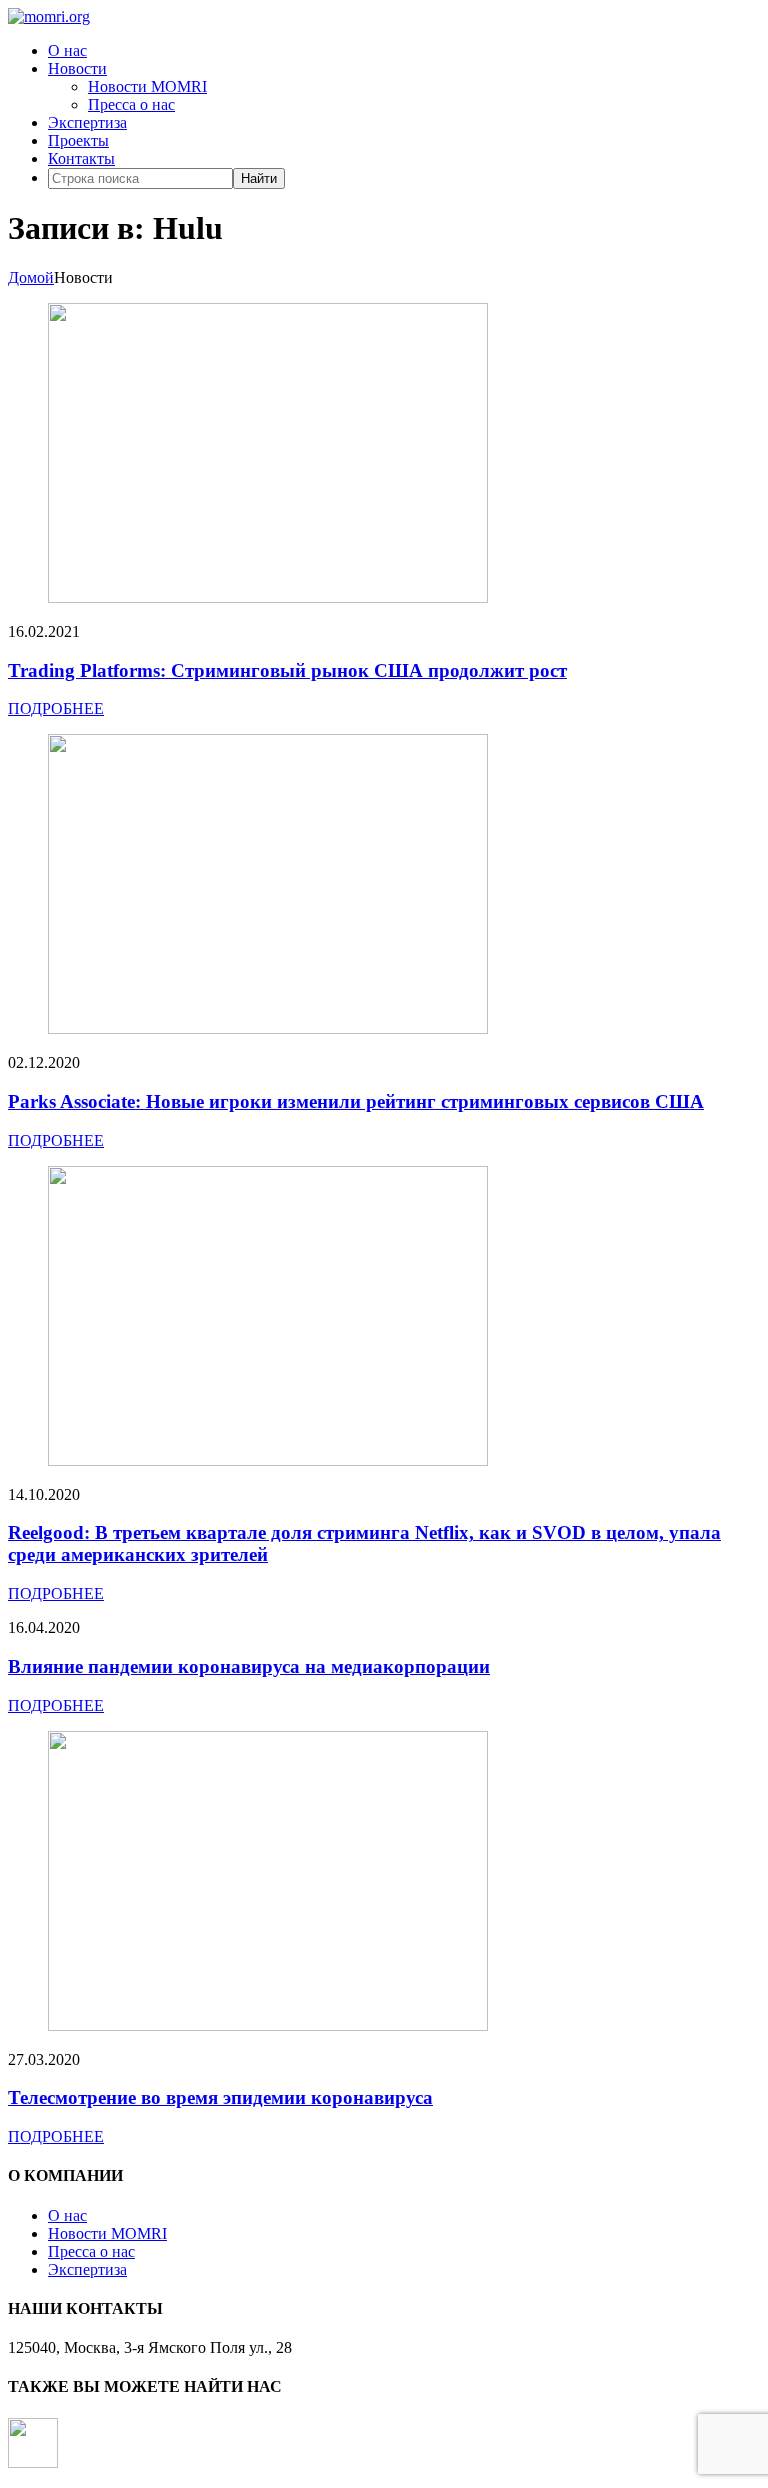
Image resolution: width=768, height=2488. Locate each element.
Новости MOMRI (147, 86)
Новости (77, 68)
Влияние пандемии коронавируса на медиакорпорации (249, 1666)
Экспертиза (87, 122)
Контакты (81, 158)
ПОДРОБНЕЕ (56, 708)
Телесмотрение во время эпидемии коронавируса (220, 2097)
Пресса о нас (131, 104)
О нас (67, 50)
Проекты (78, 140)
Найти (259, 178)
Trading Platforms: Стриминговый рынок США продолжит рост (287, 670)
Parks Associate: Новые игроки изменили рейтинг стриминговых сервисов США (356, 1101)
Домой (31, 277)
